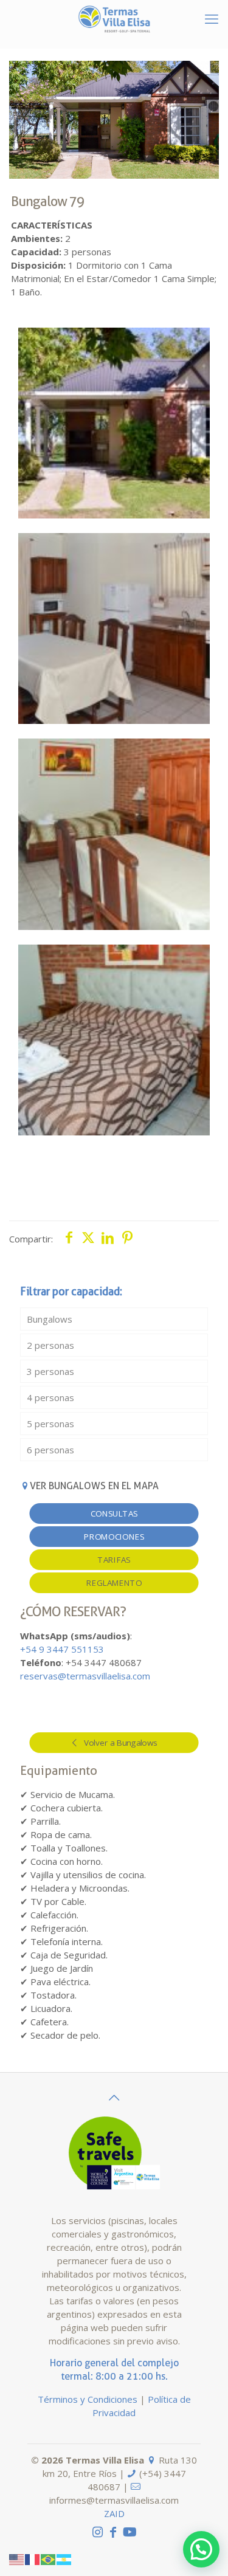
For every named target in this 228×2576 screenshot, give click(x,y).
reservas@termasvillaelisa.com (85, 1676)
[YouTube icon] (130, 2532)
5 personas (50, 1424)
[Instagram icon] (97, 2532)
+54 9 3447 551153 (62, 1649)
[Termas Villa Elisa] (114, 18)
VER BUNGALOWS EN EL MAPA (94, 1486)
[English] (17, 2558)
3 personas (50, 1371)
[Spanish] (64, 2558)
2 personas (50, 1345)
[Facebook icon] (113, 2532)
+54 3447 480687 (104, 1662)
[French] (33, 2558)
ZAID (114, 2513)
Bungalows (50, 1319)
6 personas (50, 1450)
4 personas (50, 1397)
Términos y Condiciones (88, 2399)
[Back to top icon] (114, 2098)
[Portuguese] (49, 2558)
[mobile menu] (212, 18)
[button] (201, 2549)
